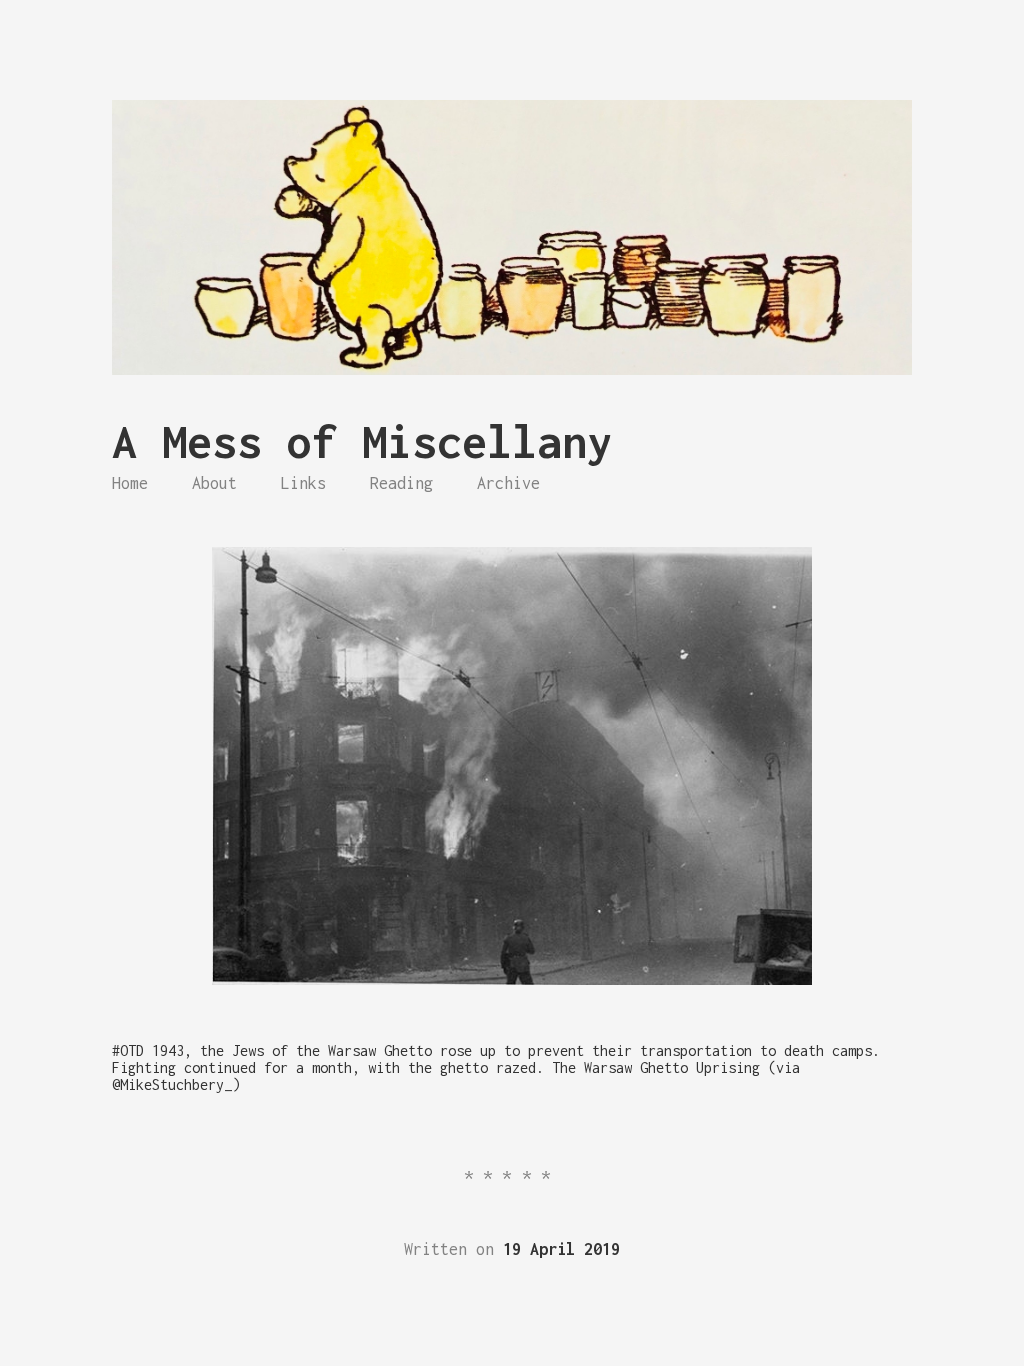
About (214, 483)
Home (130, 483)
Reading (401, 483)
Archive (508, 483)
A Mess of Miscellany (362, 441)
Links (303, 483)
